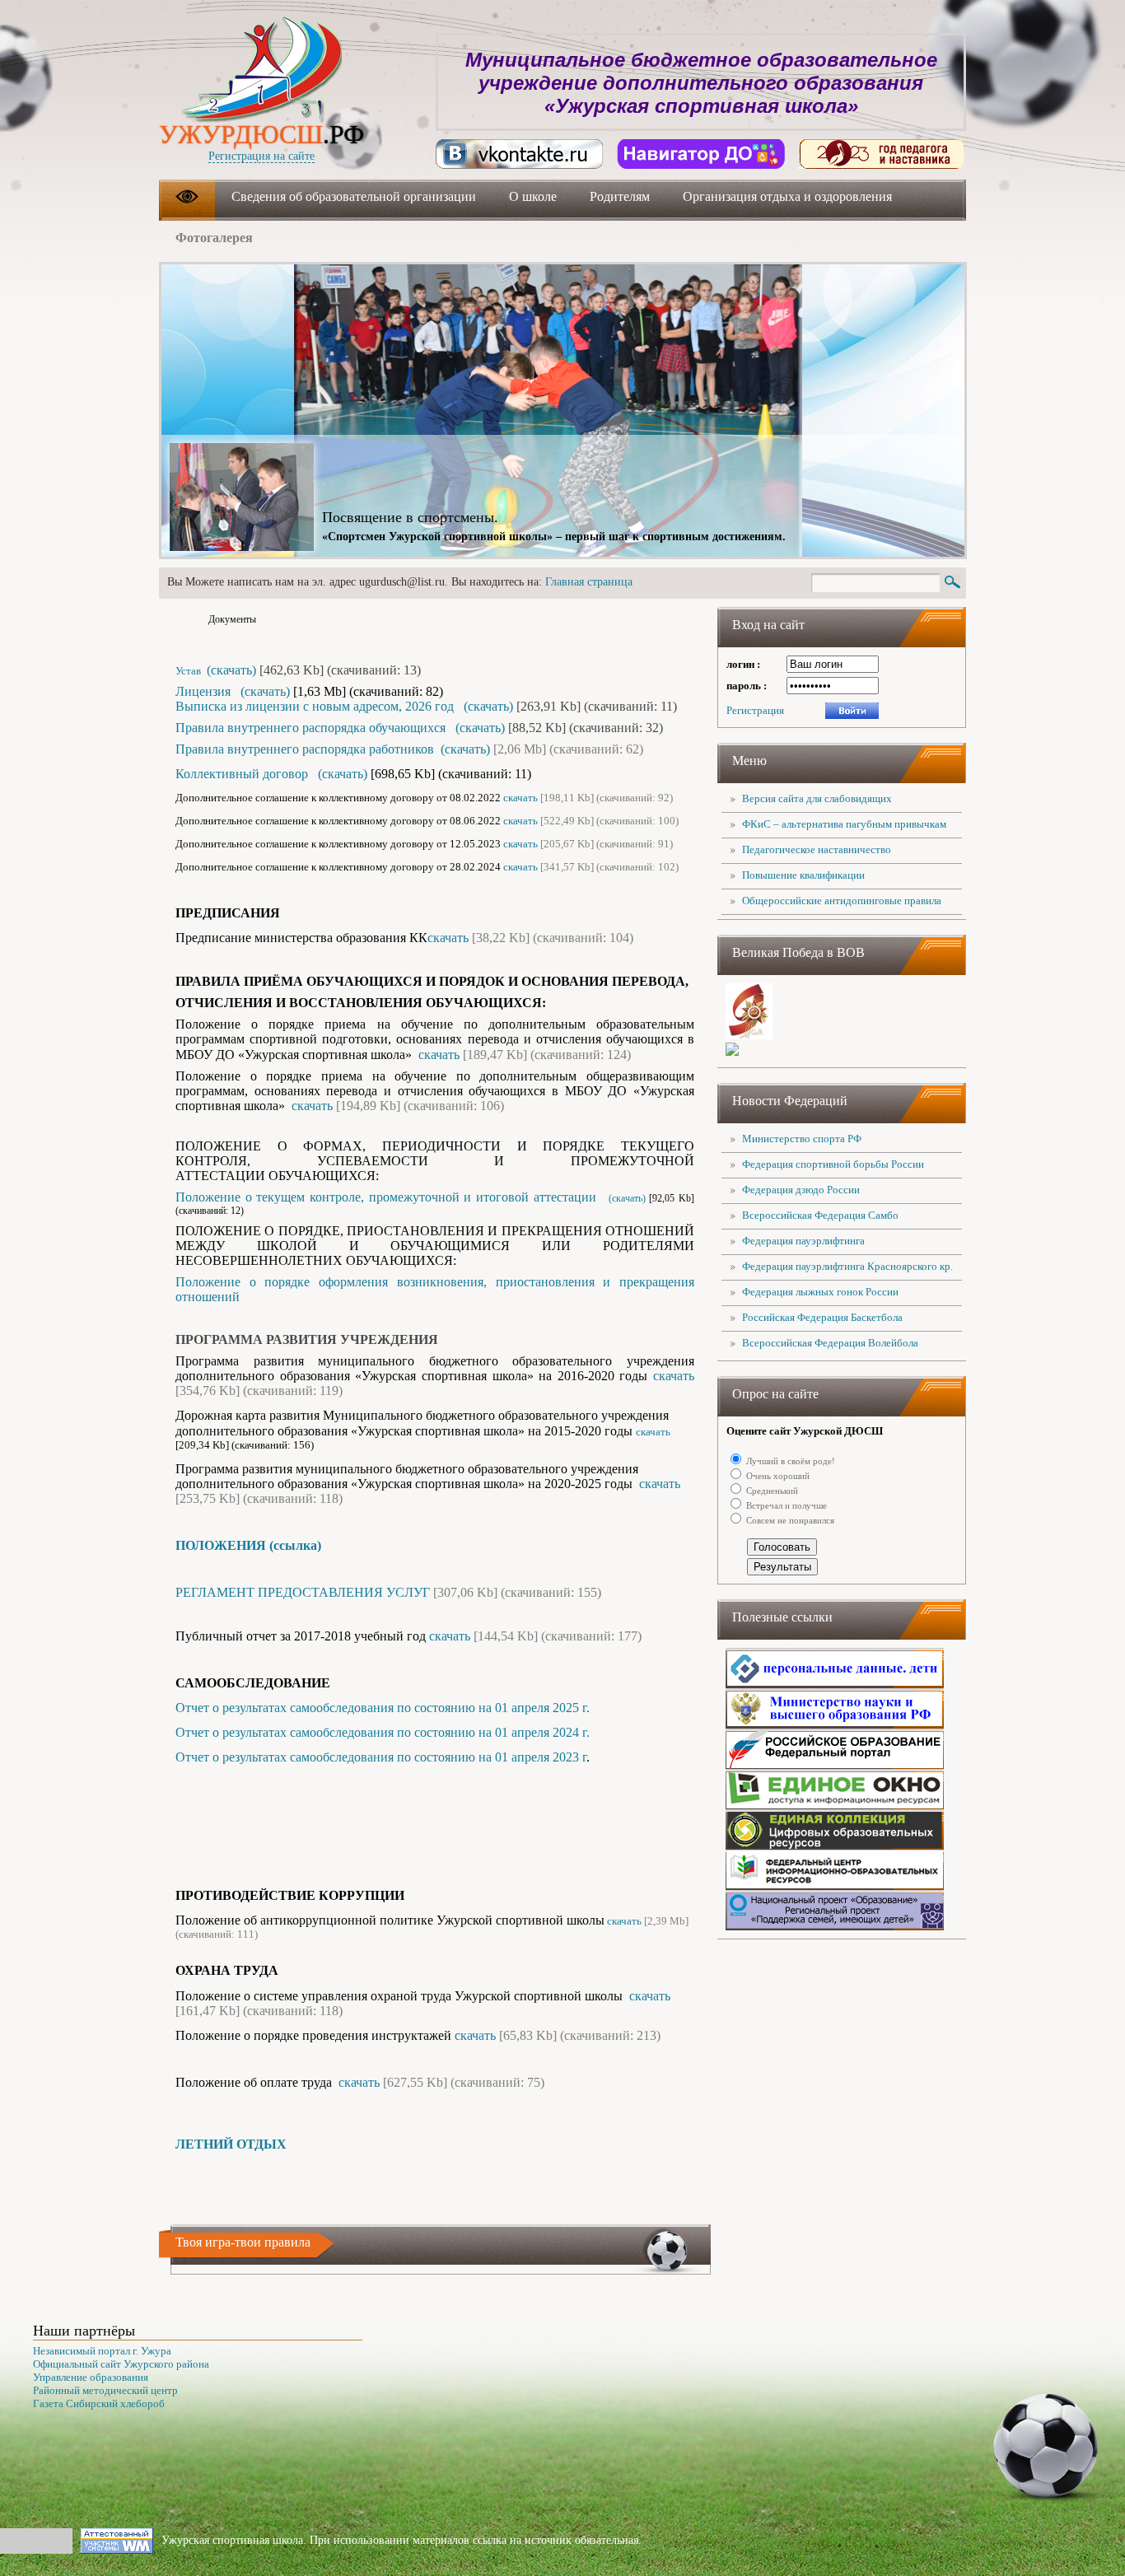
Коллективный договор (243, 774)
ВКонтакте (520, 154)
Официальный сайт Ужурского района (121, 2364)
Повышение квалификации (803, 875)
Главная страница (589, 582)
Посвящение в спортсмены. (410, 517)
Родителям (620, 196)
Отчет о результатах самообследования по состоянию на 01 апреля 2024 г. (383, 1732)
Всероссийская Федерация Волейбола (830, 1343)
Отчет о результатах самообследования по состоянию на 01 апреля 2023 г (381, 1757)
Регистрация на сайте (261, 156)
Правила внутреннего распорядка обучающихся (310, 728)
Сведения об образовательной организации (354, 196)
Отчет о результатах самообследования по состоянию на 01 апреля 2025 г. (383, 1708)
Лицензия (205, 691)
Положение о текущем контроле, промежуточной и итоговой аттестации (388, 1197)
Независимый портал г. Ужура (102, 2351)
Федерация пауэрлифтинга (803, 1241)
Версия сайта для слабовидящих (817, 798)
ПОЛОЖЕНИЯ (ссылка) (248, 1545)
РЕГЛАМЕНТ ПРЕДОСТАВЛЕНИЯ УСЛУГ (303, 1592)
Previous (869, 302)
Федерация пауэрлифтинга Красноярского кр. (847, 1266)
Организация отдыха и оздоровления (787, 196)
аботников (305, 749)
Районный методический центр (105, 2390)
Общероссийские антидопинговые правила (842, 901)
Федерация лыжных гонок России (820, 1292)
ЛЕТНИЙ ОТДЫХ (231, 2144)
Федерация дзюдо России (801, 1190)
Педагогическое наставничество (817, 849)
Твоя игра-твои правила (243, 2242)
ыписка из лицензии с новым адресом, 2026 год (321, 706)
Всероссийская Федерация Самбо (820, 1215)
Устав (189, 671)
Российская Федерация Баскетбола (822, 1317)
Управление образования (91, 2377)
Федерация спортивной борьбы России (833, 1164)
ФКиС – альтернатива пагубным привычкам (844, 824)
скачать (520, 798)
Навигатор (701, 154)
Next (923, 302)
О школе (533, 196)
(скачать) (230, 670)
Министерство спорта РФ (802, 1139)
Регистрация (755, 710)
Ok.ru (882, 154)
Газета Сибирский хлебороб (99, 2403)
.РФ (261, 134)
